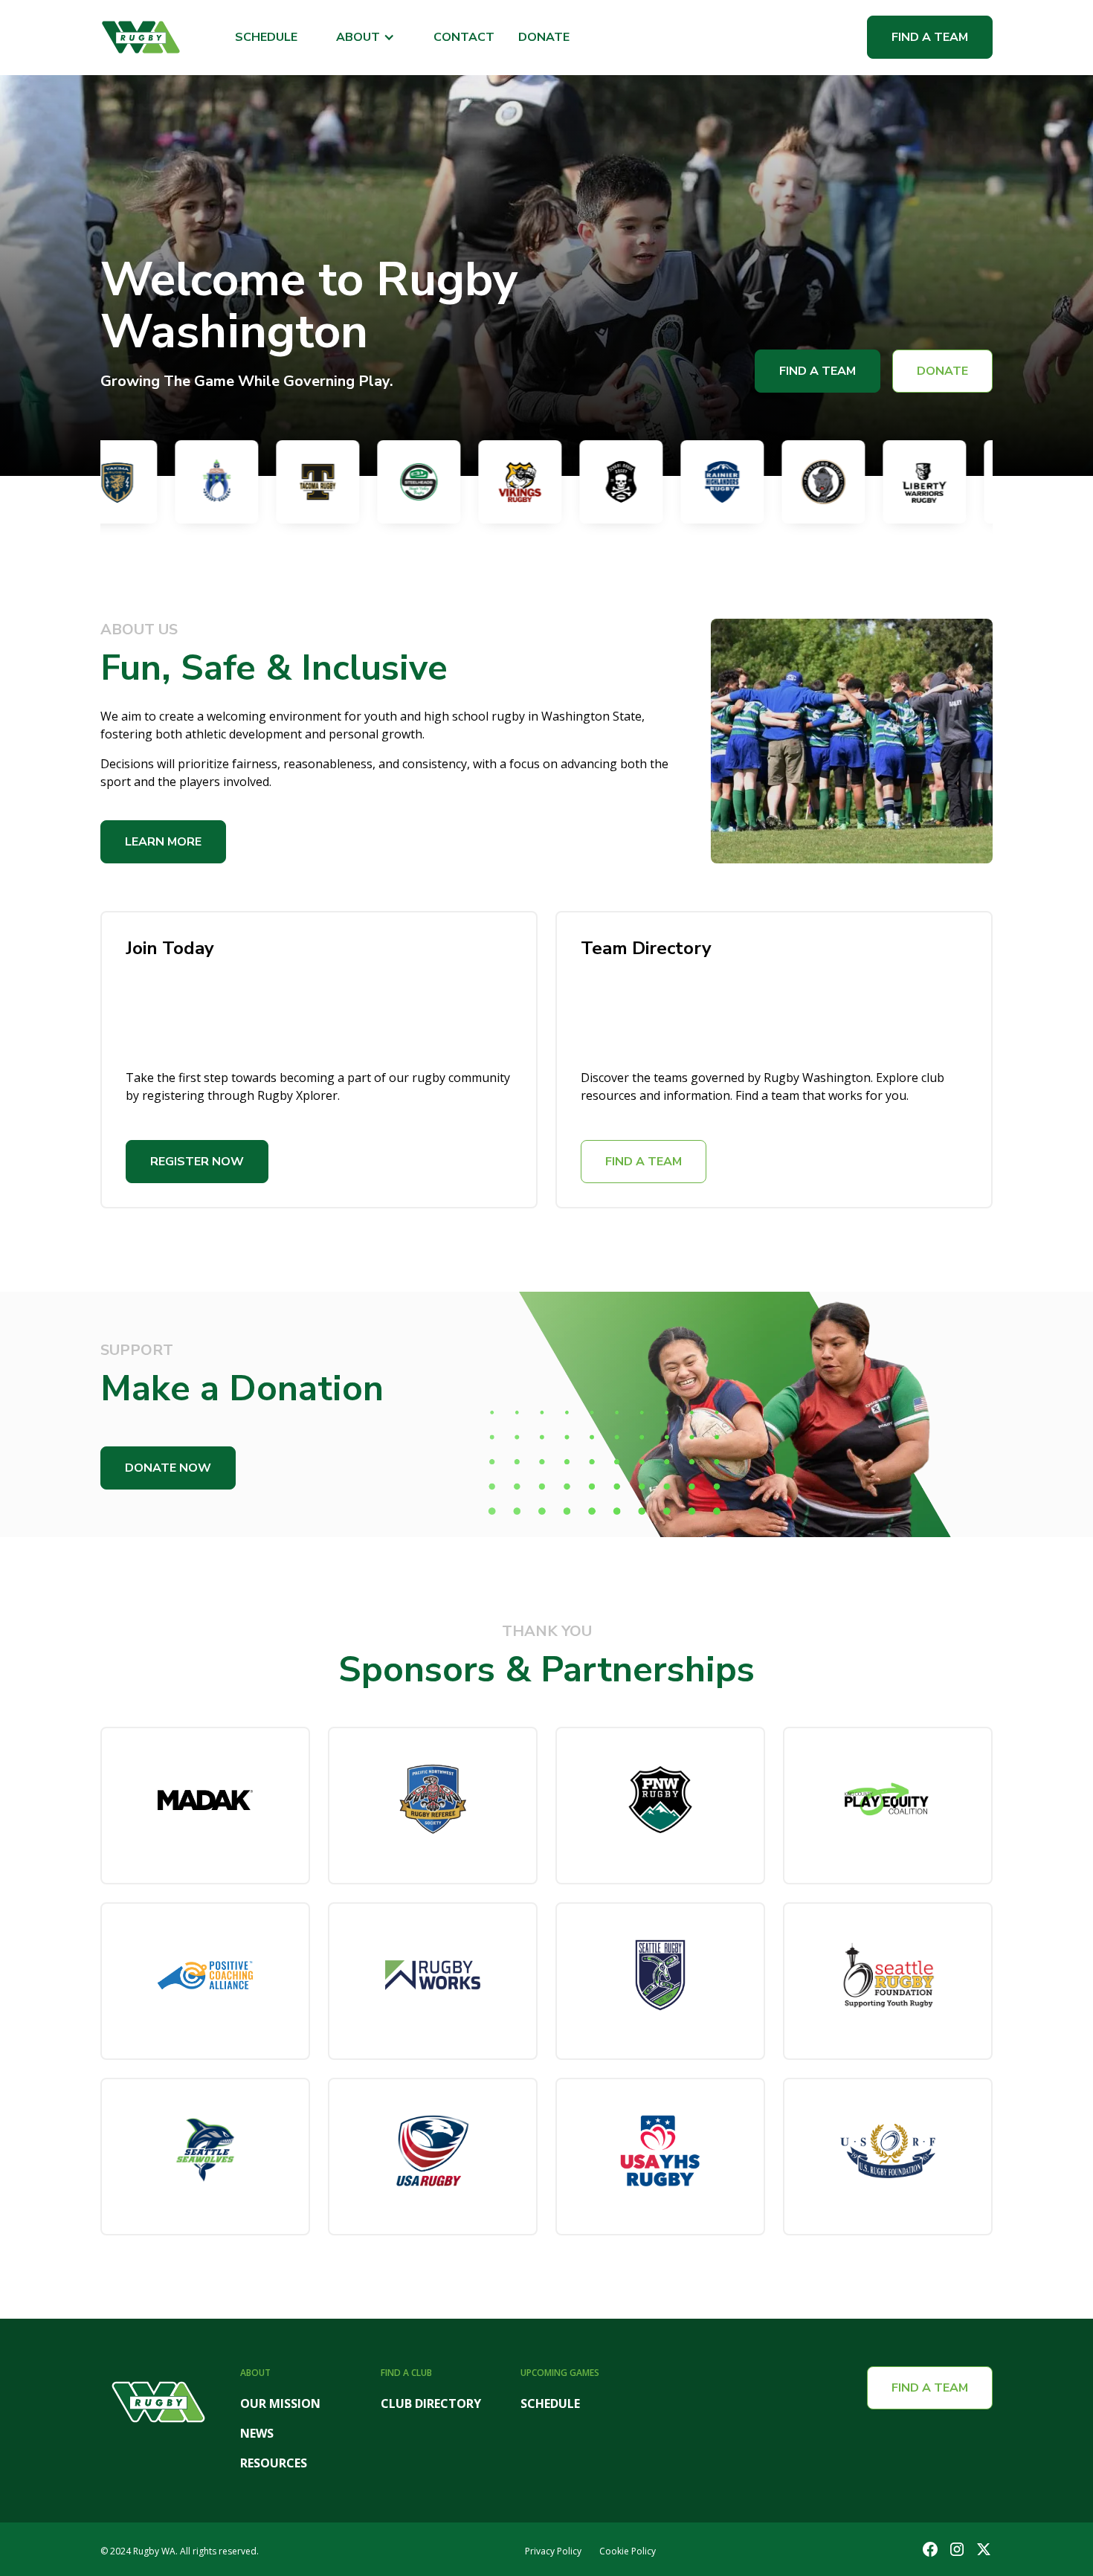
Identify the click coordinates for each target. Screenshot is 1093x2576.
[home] (141, 37)
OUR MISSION (280, 2403)
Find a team (930, 2388)
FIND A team (644, 1162)
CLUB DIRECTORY (431, 2403)
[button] (365, 38)
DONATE (544, 38)
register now (197, 1162)
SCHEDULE (266, 38)
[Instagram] (957, 2549)
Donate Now (168, 1468)
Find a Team (930, 37)
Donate (942, 371)
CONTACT (464, 38)
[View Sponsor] (205, 1806)
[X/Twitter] (984, 2549)
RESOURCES (274, 2463)
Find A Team (818, 371)
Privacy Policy (553, 2551)
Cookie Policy (628, 2551)
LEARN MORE (163, 842)
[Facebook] (930, 2549)
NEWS (257, 2433)
